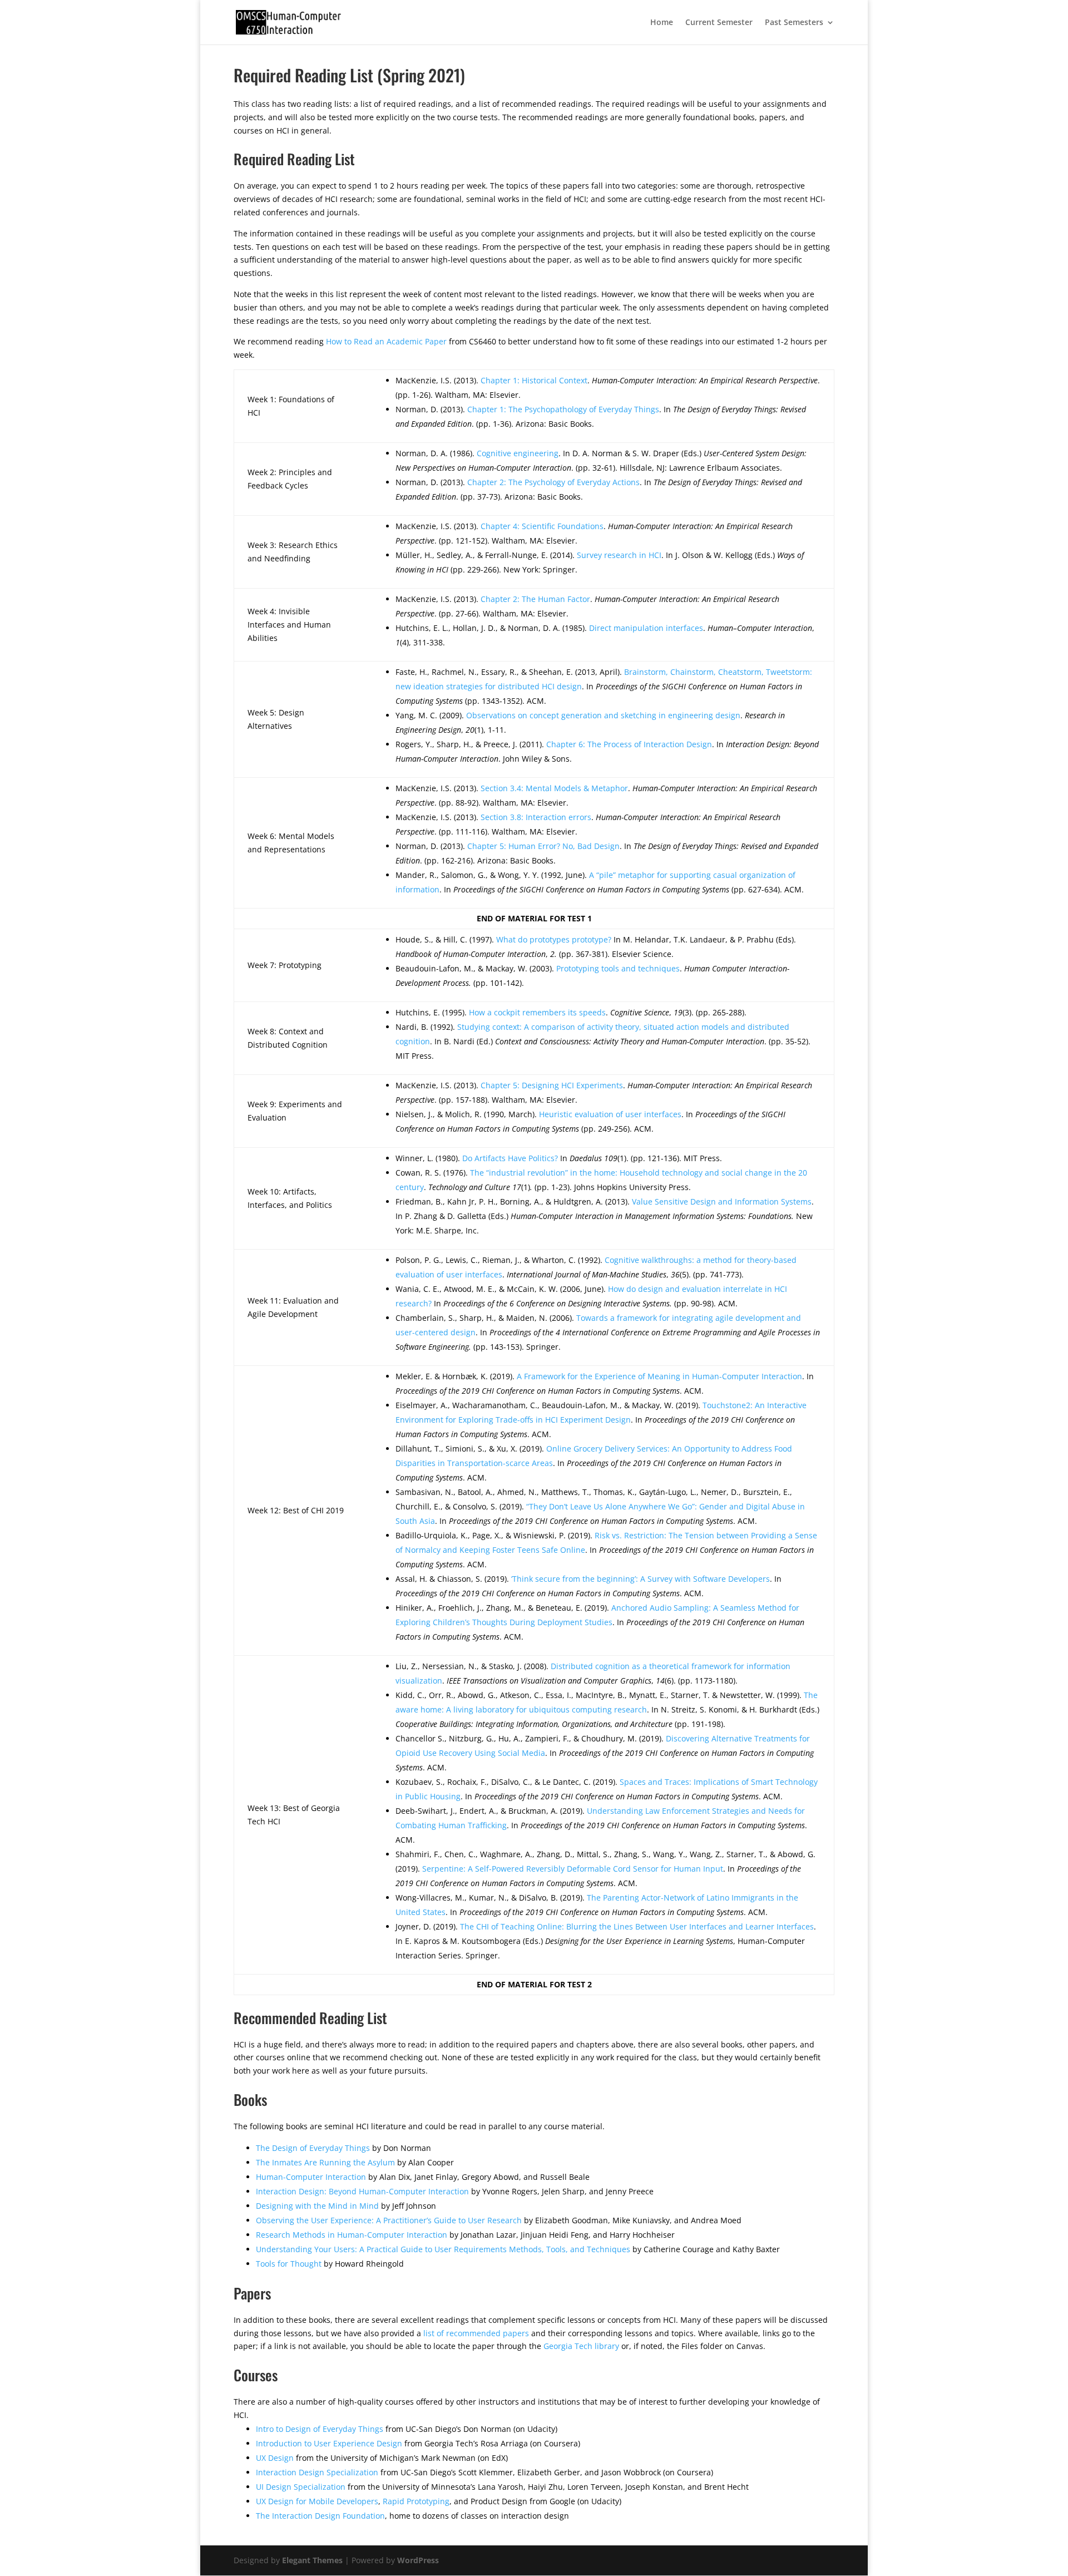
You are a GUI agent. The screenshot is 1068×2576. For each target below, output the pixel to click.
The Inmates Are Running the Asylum (325, 2162)
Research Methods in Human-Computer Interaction (352, 2235)
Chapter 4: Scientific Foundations (542, 526)
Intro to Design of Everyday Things (320, 2429)
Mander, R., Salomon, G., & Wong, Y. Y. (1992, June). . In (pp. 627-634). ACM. (600, 882)
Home (662, 23)
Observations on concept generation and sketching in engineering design (603, 715)
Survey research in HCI (619, 555)
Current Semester (719, 23)
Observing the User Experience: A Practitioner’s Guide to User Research (389, 2220)
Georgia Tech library (581, 2346)
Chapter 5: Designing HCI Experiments (552, 1085)
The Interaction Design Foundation (320, 2516)
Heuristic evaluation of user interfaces (610, 1114)
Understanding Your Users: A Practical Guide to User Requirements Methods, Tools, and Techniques (443, 2249)
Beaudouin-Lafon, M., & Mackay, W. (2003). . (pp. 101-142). (592, 976)
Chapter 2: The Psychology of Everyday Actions (553, 482)
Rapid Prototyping (416, 2501)
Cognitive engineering (518, 453)
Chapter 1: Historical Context (534, 380)
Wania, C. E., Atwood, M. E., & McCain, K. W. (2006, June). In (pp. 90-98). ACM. (591, 1296)
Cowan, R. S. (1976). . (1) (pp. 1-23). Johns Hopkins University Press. (601, 1180)
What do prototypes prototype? (554, 939)
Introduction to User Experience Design (329, 2443)
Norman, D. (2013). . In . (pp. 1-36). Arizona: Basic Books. (601, 416)
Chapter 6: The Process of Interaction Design (629, 744)
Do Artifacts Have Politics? (510, 1158)
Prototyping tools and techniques (618, 968)
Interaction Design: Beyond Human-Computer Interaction (362, 2191)
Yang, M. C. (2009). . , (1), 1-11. (590, 722)
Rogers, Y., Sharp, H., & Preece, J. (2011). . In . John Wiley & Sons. (607, 751)
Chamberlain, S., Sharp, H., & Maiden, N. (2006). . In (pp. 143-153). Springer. (608, 1332)
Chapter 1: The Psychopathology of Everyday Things (563, 409)
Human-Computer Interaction (311, 2177)
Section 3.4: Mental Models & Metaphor (554, 788)
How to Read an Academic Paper (386, 341)
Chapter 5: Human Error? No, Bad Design (543, 846)
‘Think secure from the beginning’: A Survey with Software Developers (641, 1579)
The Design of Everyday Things (313, 2148)
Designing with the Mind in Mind (317, 2206)
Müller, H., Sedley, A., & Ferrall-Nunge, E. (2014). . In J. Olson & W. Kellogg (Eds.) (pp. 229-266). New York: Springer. (600, 562)
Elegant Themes (312, 2560)
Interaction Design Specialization (317, 2472)
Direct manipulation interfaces (646, 628)
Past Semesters (794, 23)
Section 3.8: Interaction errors (536, 817)
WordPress (418, 2560)
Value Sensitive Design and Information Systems (722, 1201)
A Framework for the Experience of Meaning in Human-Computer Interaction (659, 1376)
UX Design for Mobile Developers (317, 2501)
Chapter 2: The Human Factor (535, 599)
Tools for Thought (289, 2264)
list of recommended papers (476, 2333)
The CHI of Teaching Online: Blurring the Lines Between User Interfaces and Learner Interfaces (637, 1926)
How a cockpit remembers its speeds (537, 1012)
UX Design (275, 2458)
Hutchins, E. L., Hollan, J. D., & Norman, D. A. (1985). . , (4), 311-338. (605, 635)
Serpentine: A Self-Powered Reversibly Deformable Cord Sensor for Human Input (573, 1869)
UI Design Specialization (301, 2487)
